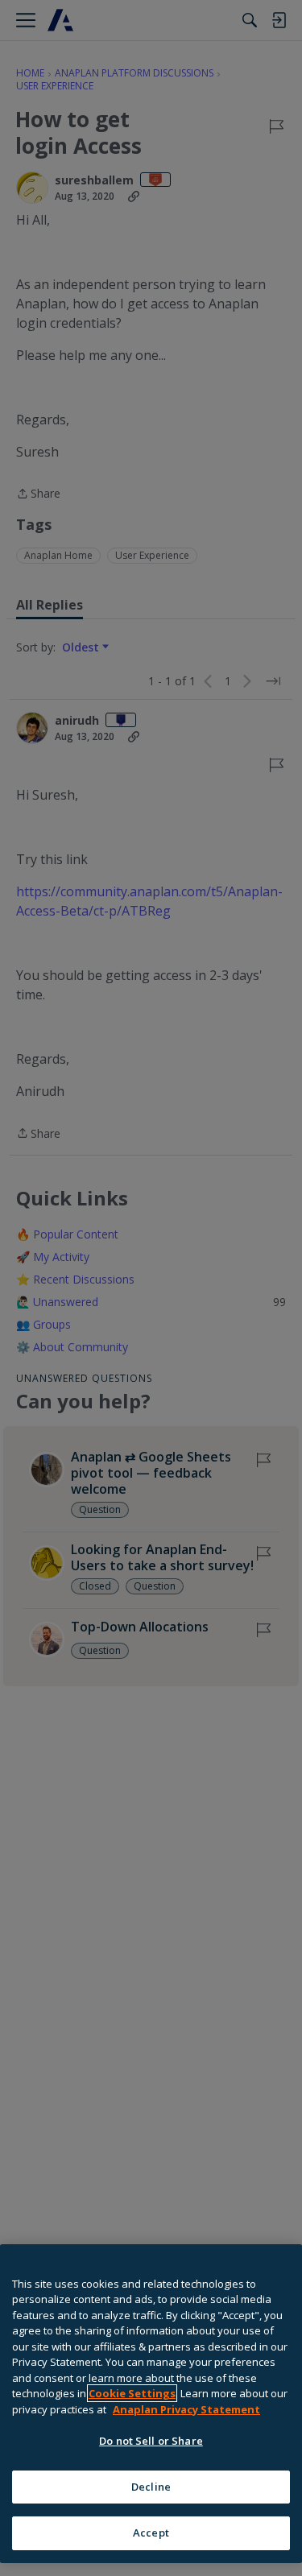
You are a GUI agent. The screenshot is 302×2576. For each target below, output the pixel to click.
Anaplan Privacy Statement (186, 2409)
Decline (151, 2487)
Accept (151, 2533)
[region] (151, 2404)
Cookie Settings (132, 2393)
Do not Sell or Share (151, 2441)
